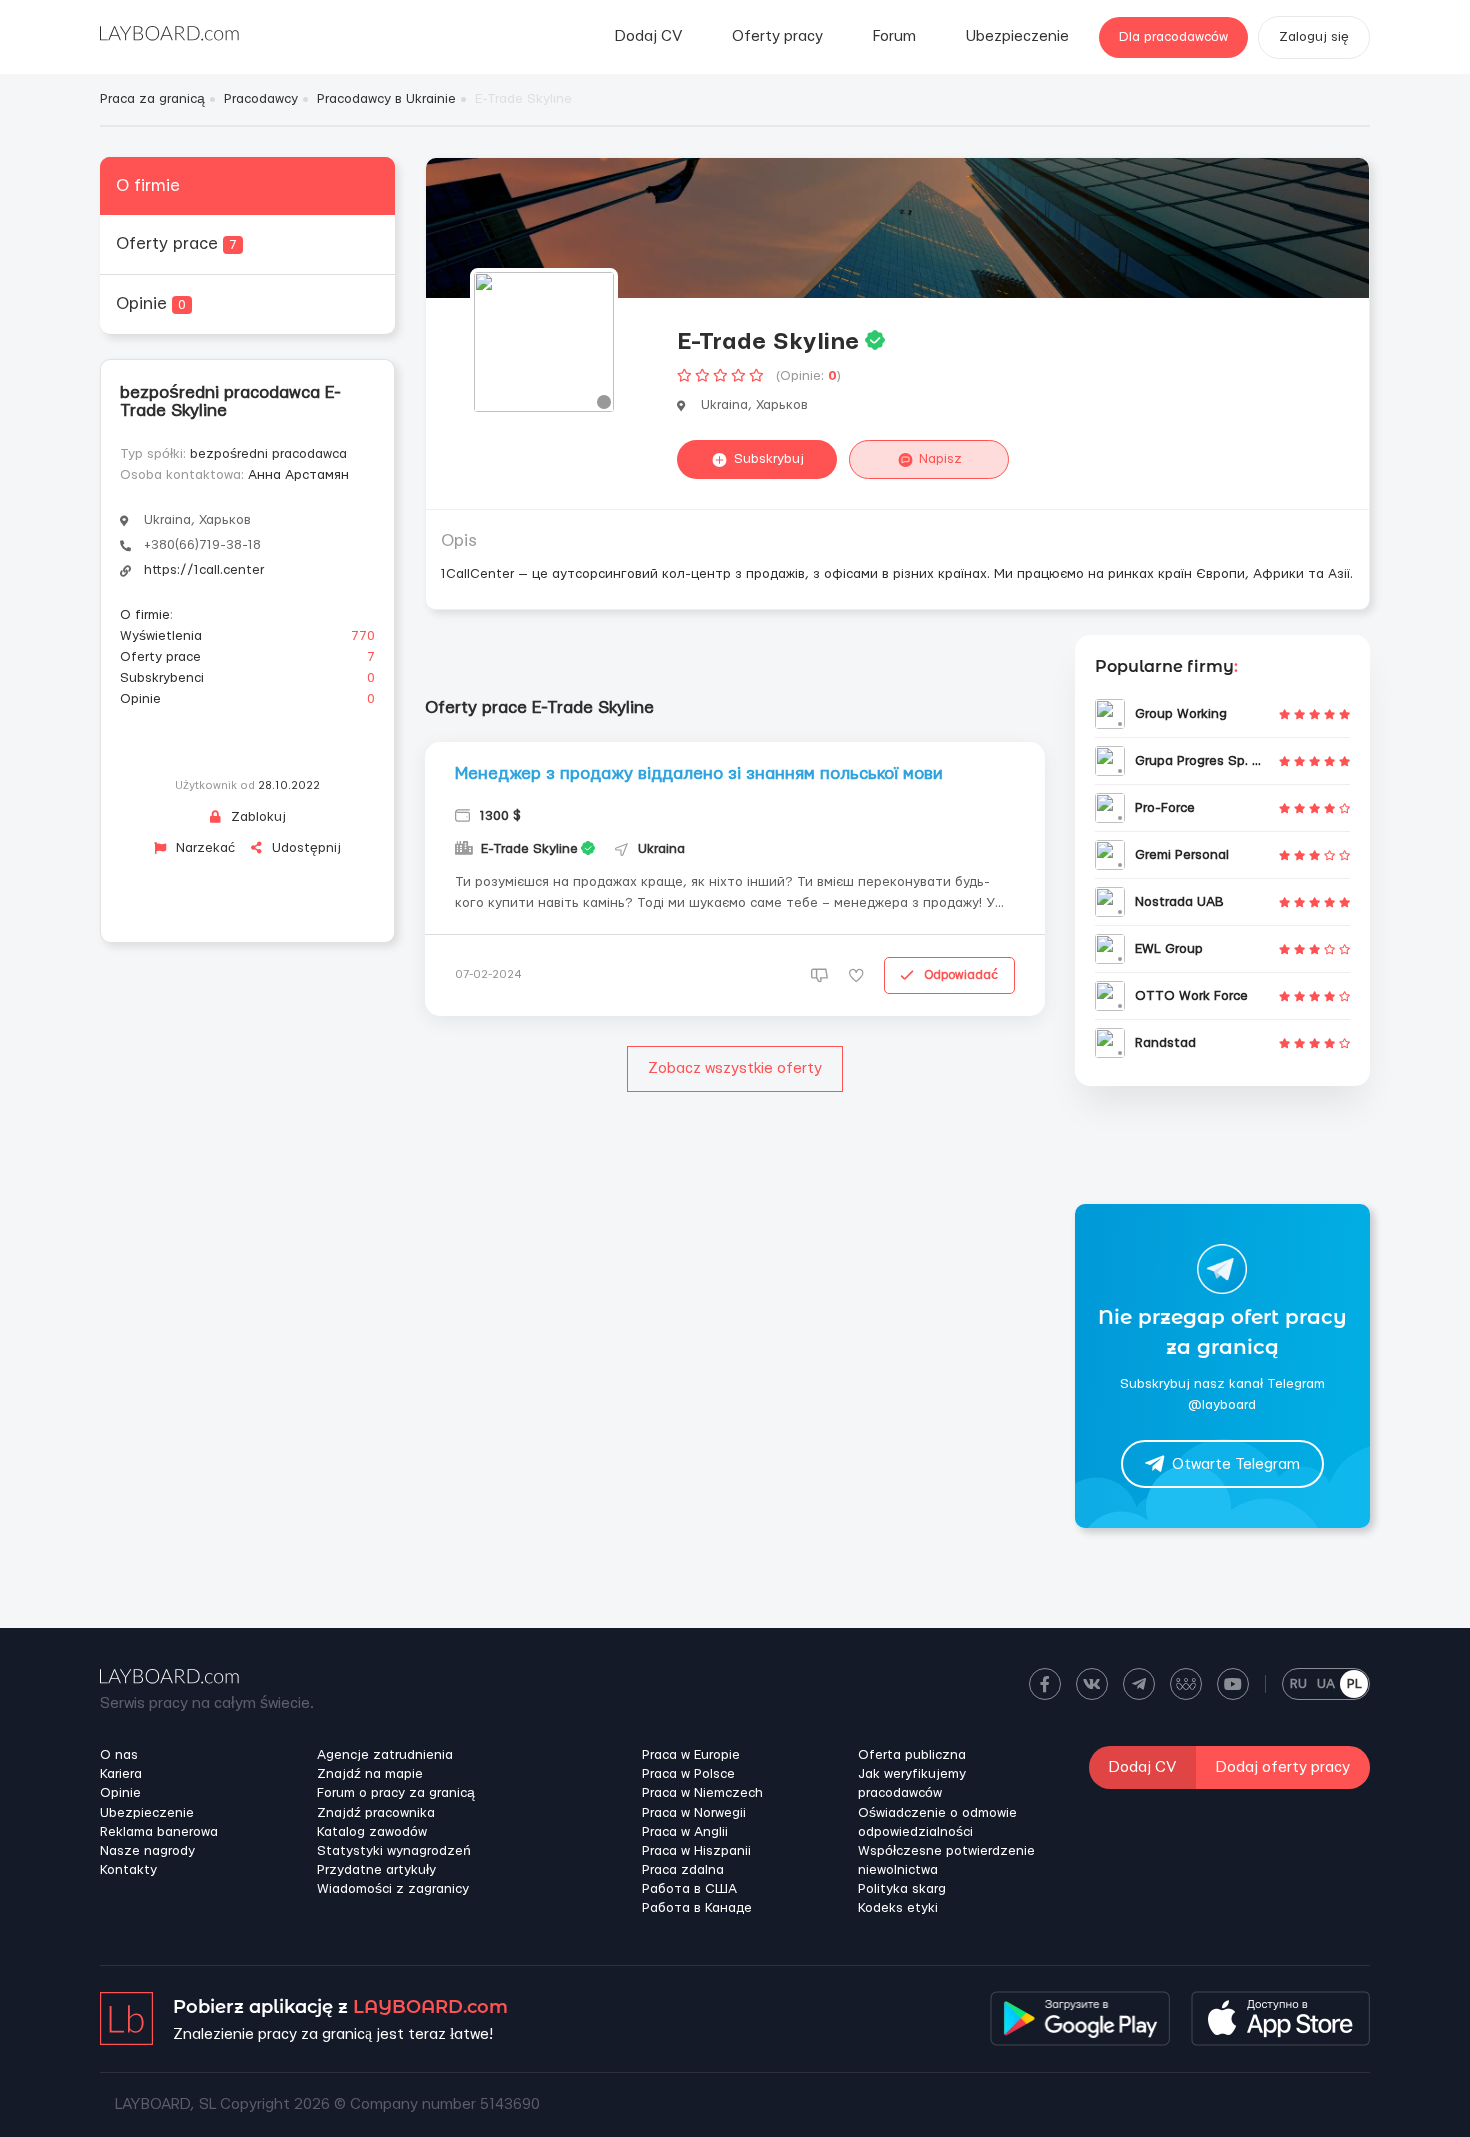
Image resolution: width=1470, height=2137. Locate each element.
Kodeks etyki (898, 1908)
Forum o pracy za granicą (396, 1793)
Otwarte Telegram (1236, 1464)
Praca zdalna (683, 1870)
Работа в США (689, 1889)
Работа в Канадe (697, 1908)
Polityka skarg (902, 1889)
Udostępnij (304, 848)
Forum (894, 36)
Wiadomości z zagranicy (393, 1889)
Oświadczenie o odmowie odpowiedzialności (937, 1822)
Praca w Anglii (685, 1832)
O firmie (148, 185)
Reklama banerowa (159, 1832)
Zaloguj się (1314, 37)
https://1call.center (204, 570)
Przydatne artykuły (376, 1870)
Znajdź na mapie (370, 1774)
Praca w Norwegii (694, 1813)
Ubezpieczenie (1017, 36)
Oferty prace (176, 243)
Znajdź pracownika (376, 1813)
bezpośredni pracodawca (268, 454)
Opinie (151, 303)
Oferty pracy (777, 36)
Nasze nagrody (147, 1851)
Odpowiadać (961, 975)
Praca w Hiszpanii (696, 1851)
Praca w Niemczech (702, 1793)
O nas (119, 1755)
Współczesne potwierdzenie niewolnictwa (946, 1860)
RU (1298, 1684)
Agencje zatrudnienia (385, 1755)
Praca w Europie (691, 1755)
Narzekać (203, 848)
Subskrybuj (769, 459)
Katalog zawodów (372, 1832)
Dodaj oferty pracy (1283, 1767)
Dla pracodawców (1173, 37)
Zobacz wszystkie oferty (735, 1068)
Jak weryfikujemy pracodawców (912, 1783)
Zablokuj (256, 817)
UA (1326, 1684)
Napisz (940, 459)
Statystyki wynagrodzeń (394, 1851)
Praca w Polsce (688, 1774)
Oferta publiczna (912, 1755)
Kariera (121, 1774)
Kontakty (128, 1870)
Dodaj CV (648, 36)
